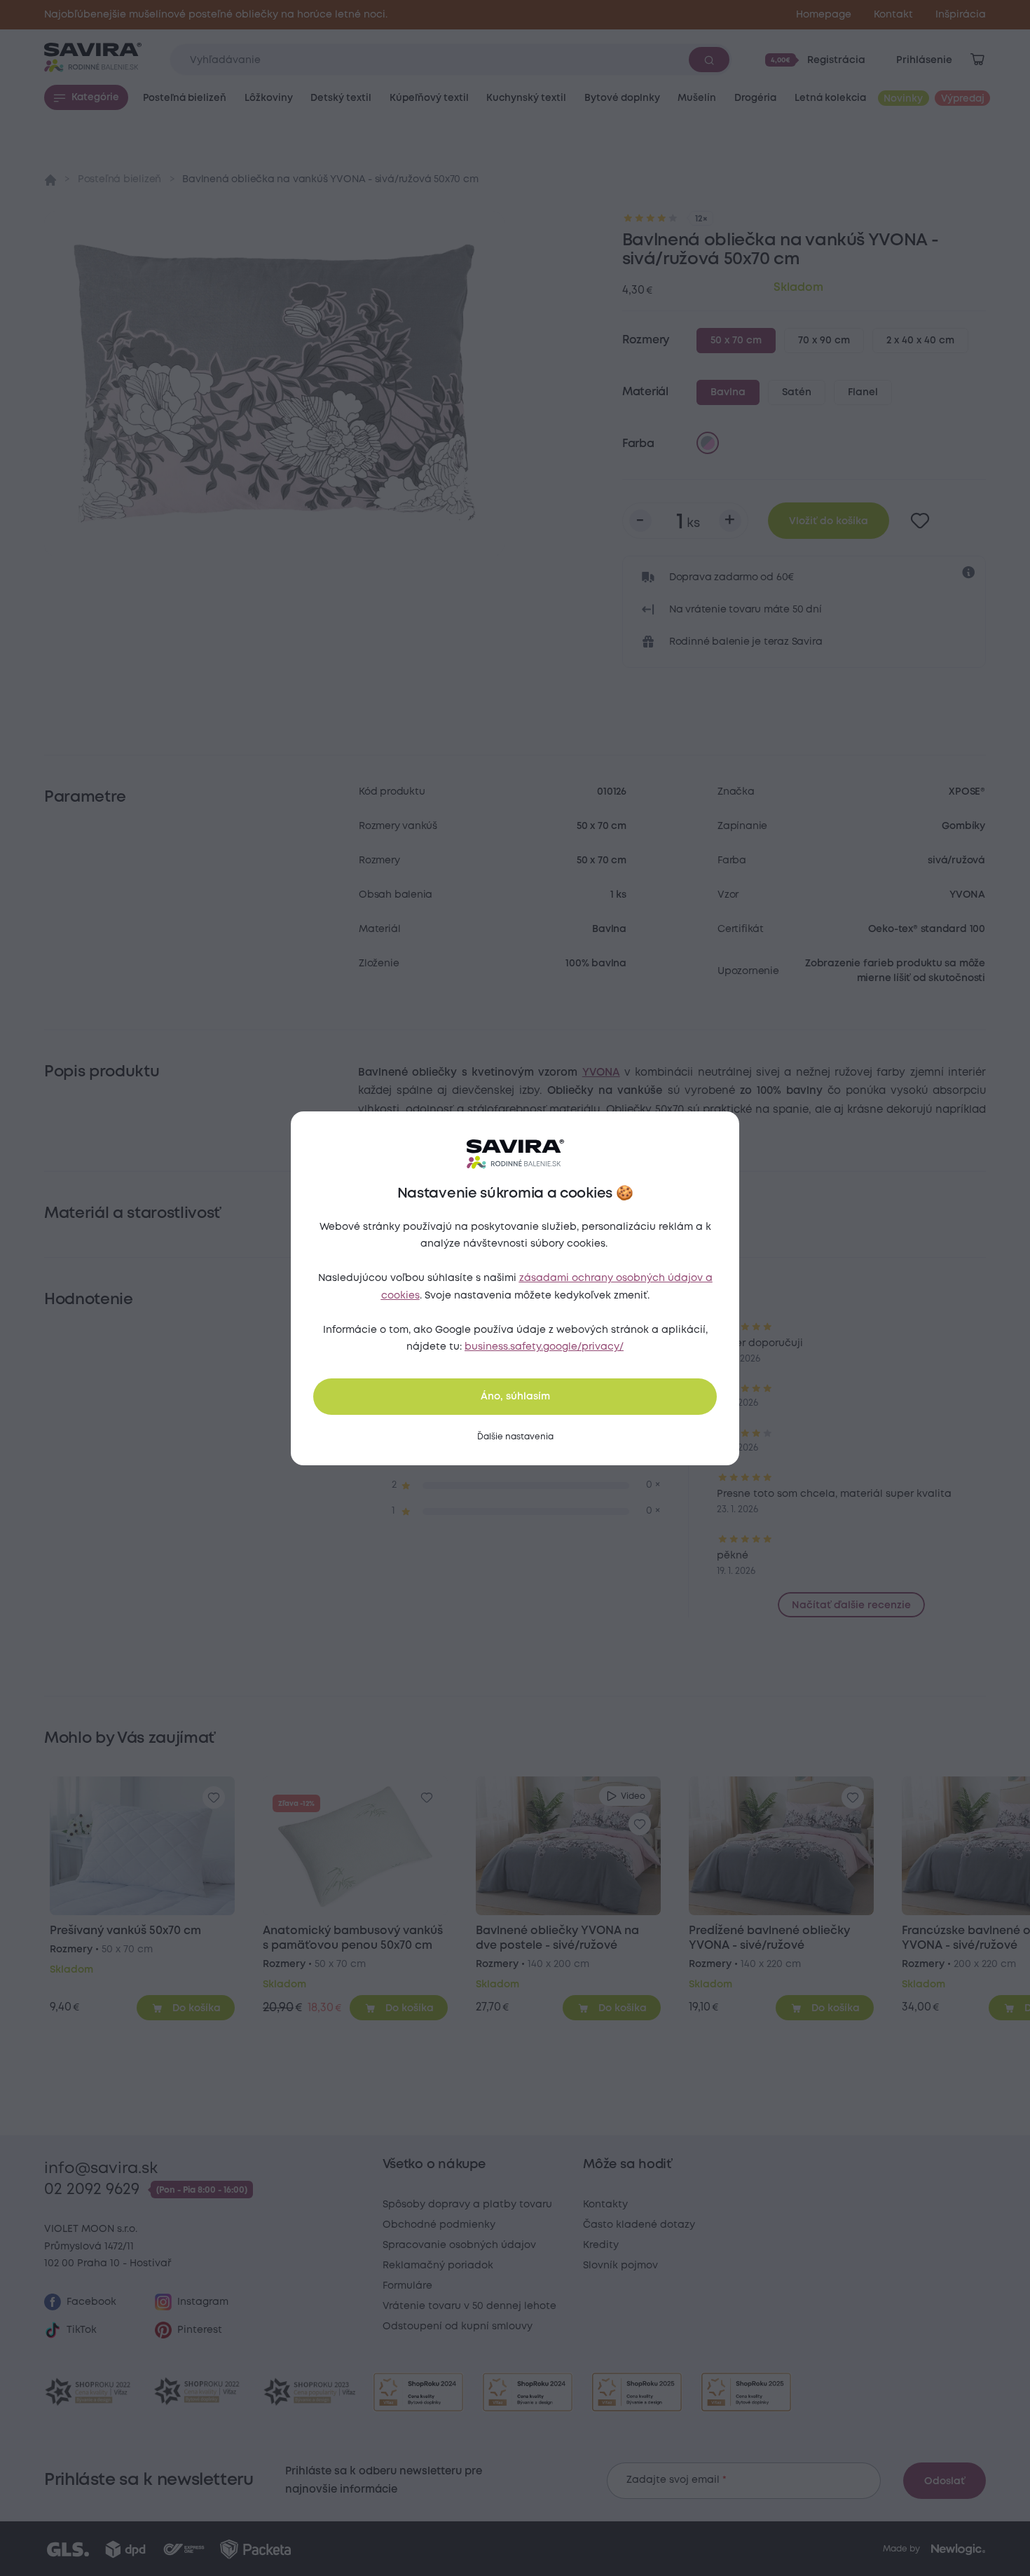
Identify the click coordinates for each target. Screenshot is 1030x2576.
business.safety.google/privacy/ (544, 1347)
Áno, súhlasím (515, 1397)
